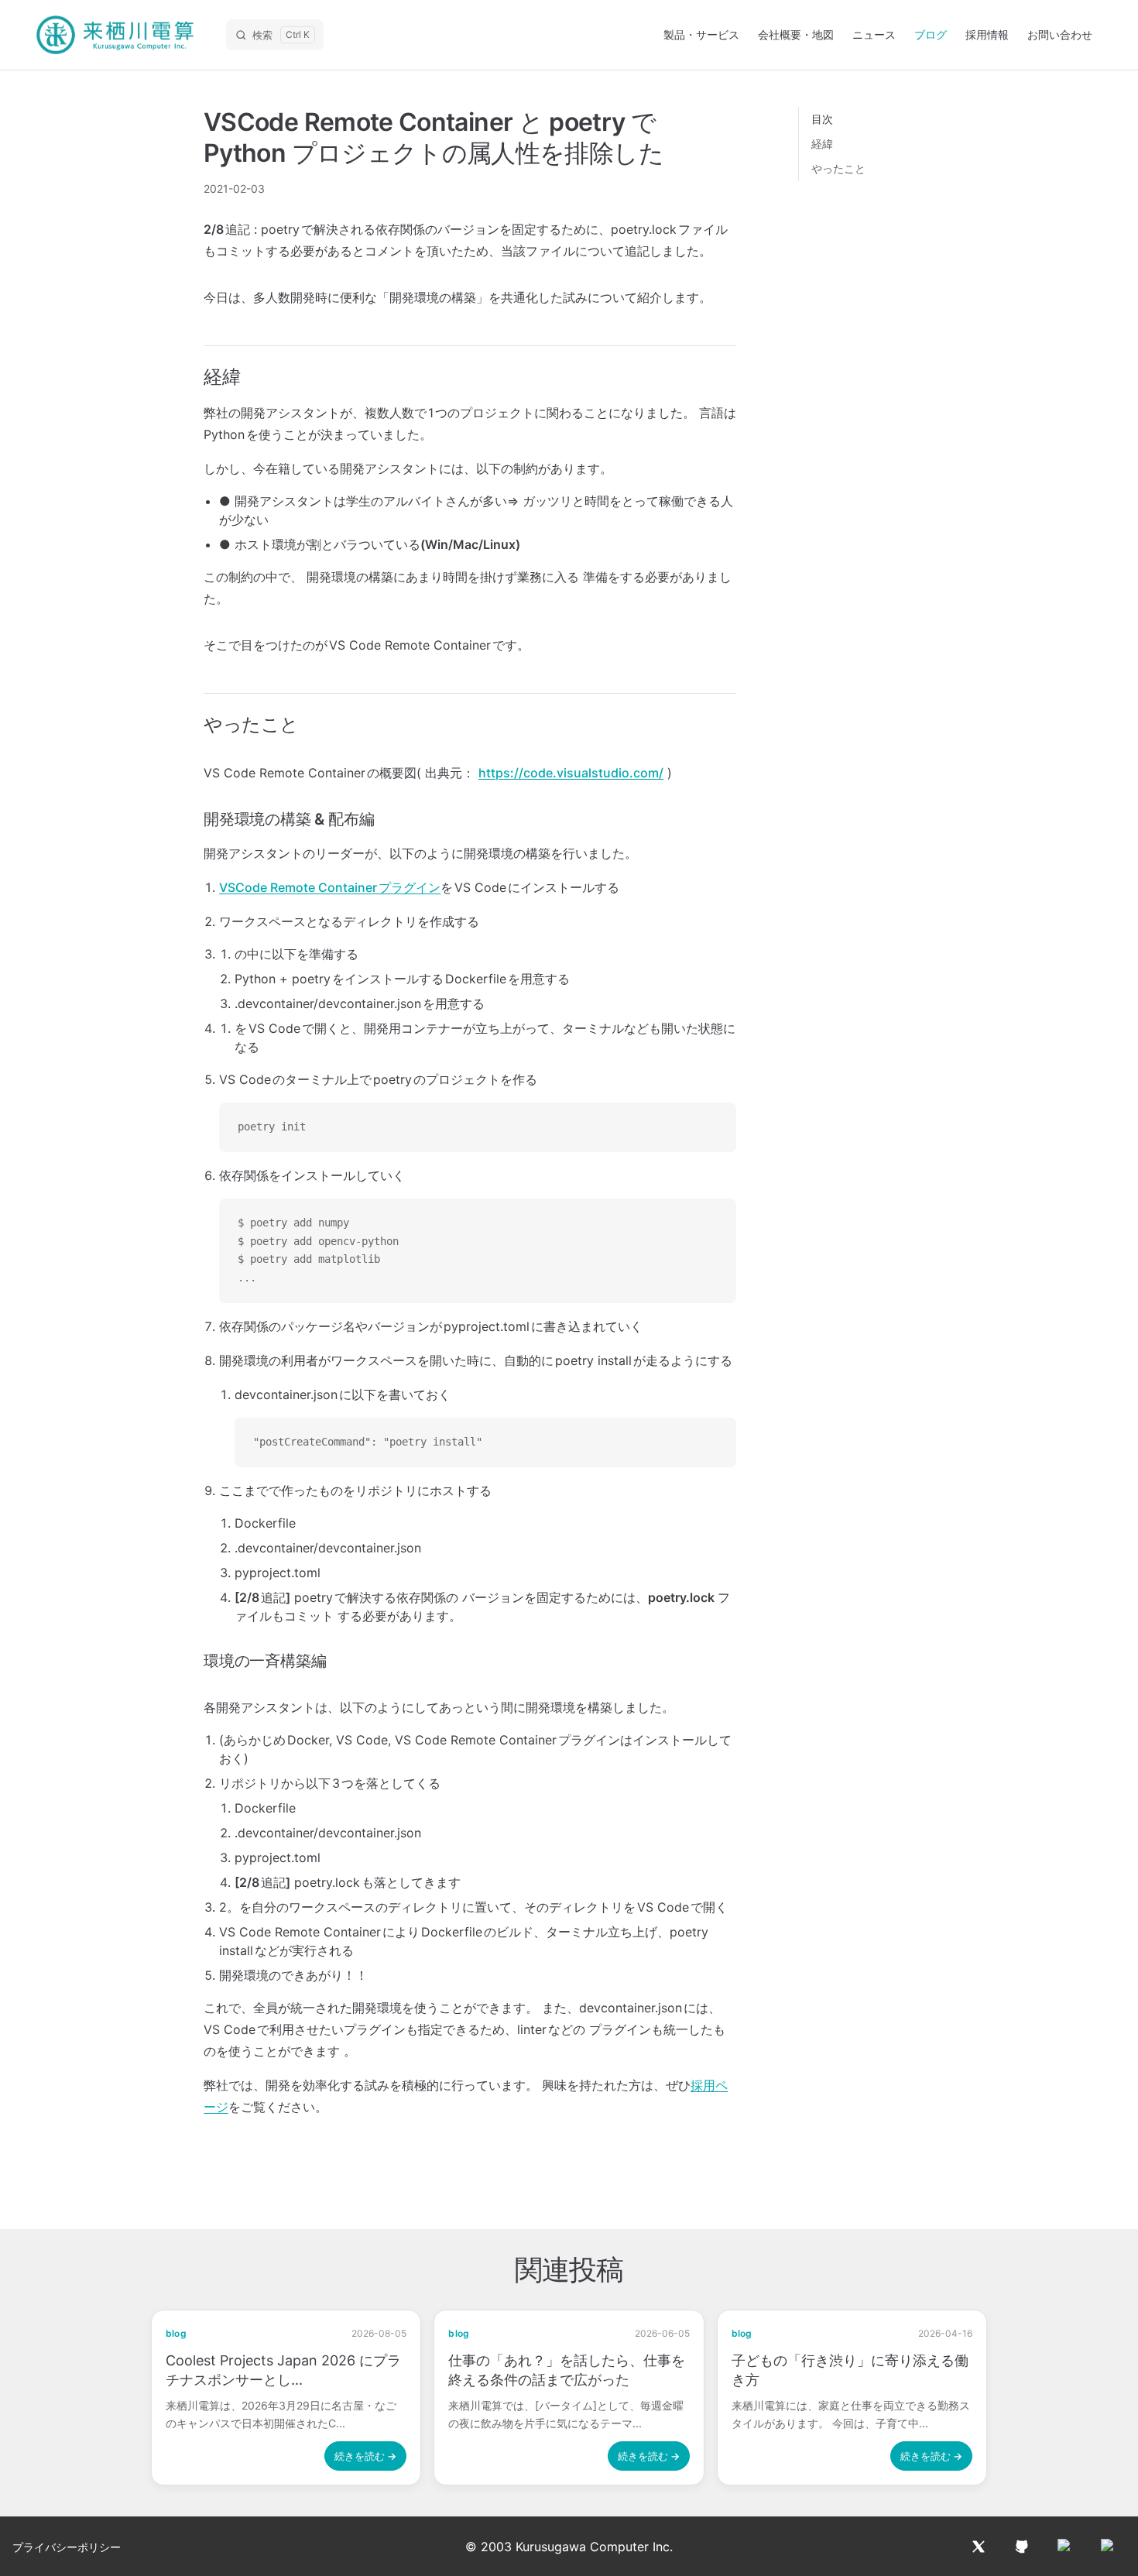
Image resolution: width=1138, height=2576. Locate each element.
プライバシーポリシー (67, 2547)
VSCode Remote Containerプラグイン (330, 887)
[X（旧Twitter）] (979, 2547)
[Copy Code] (711, 1127)
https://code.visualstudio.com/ (571, 773)
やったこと (838, 168)
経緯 (822, 144)
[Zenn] (1109, 2547)
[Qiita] (1065, 2547)
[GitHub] (1022, 2547)
